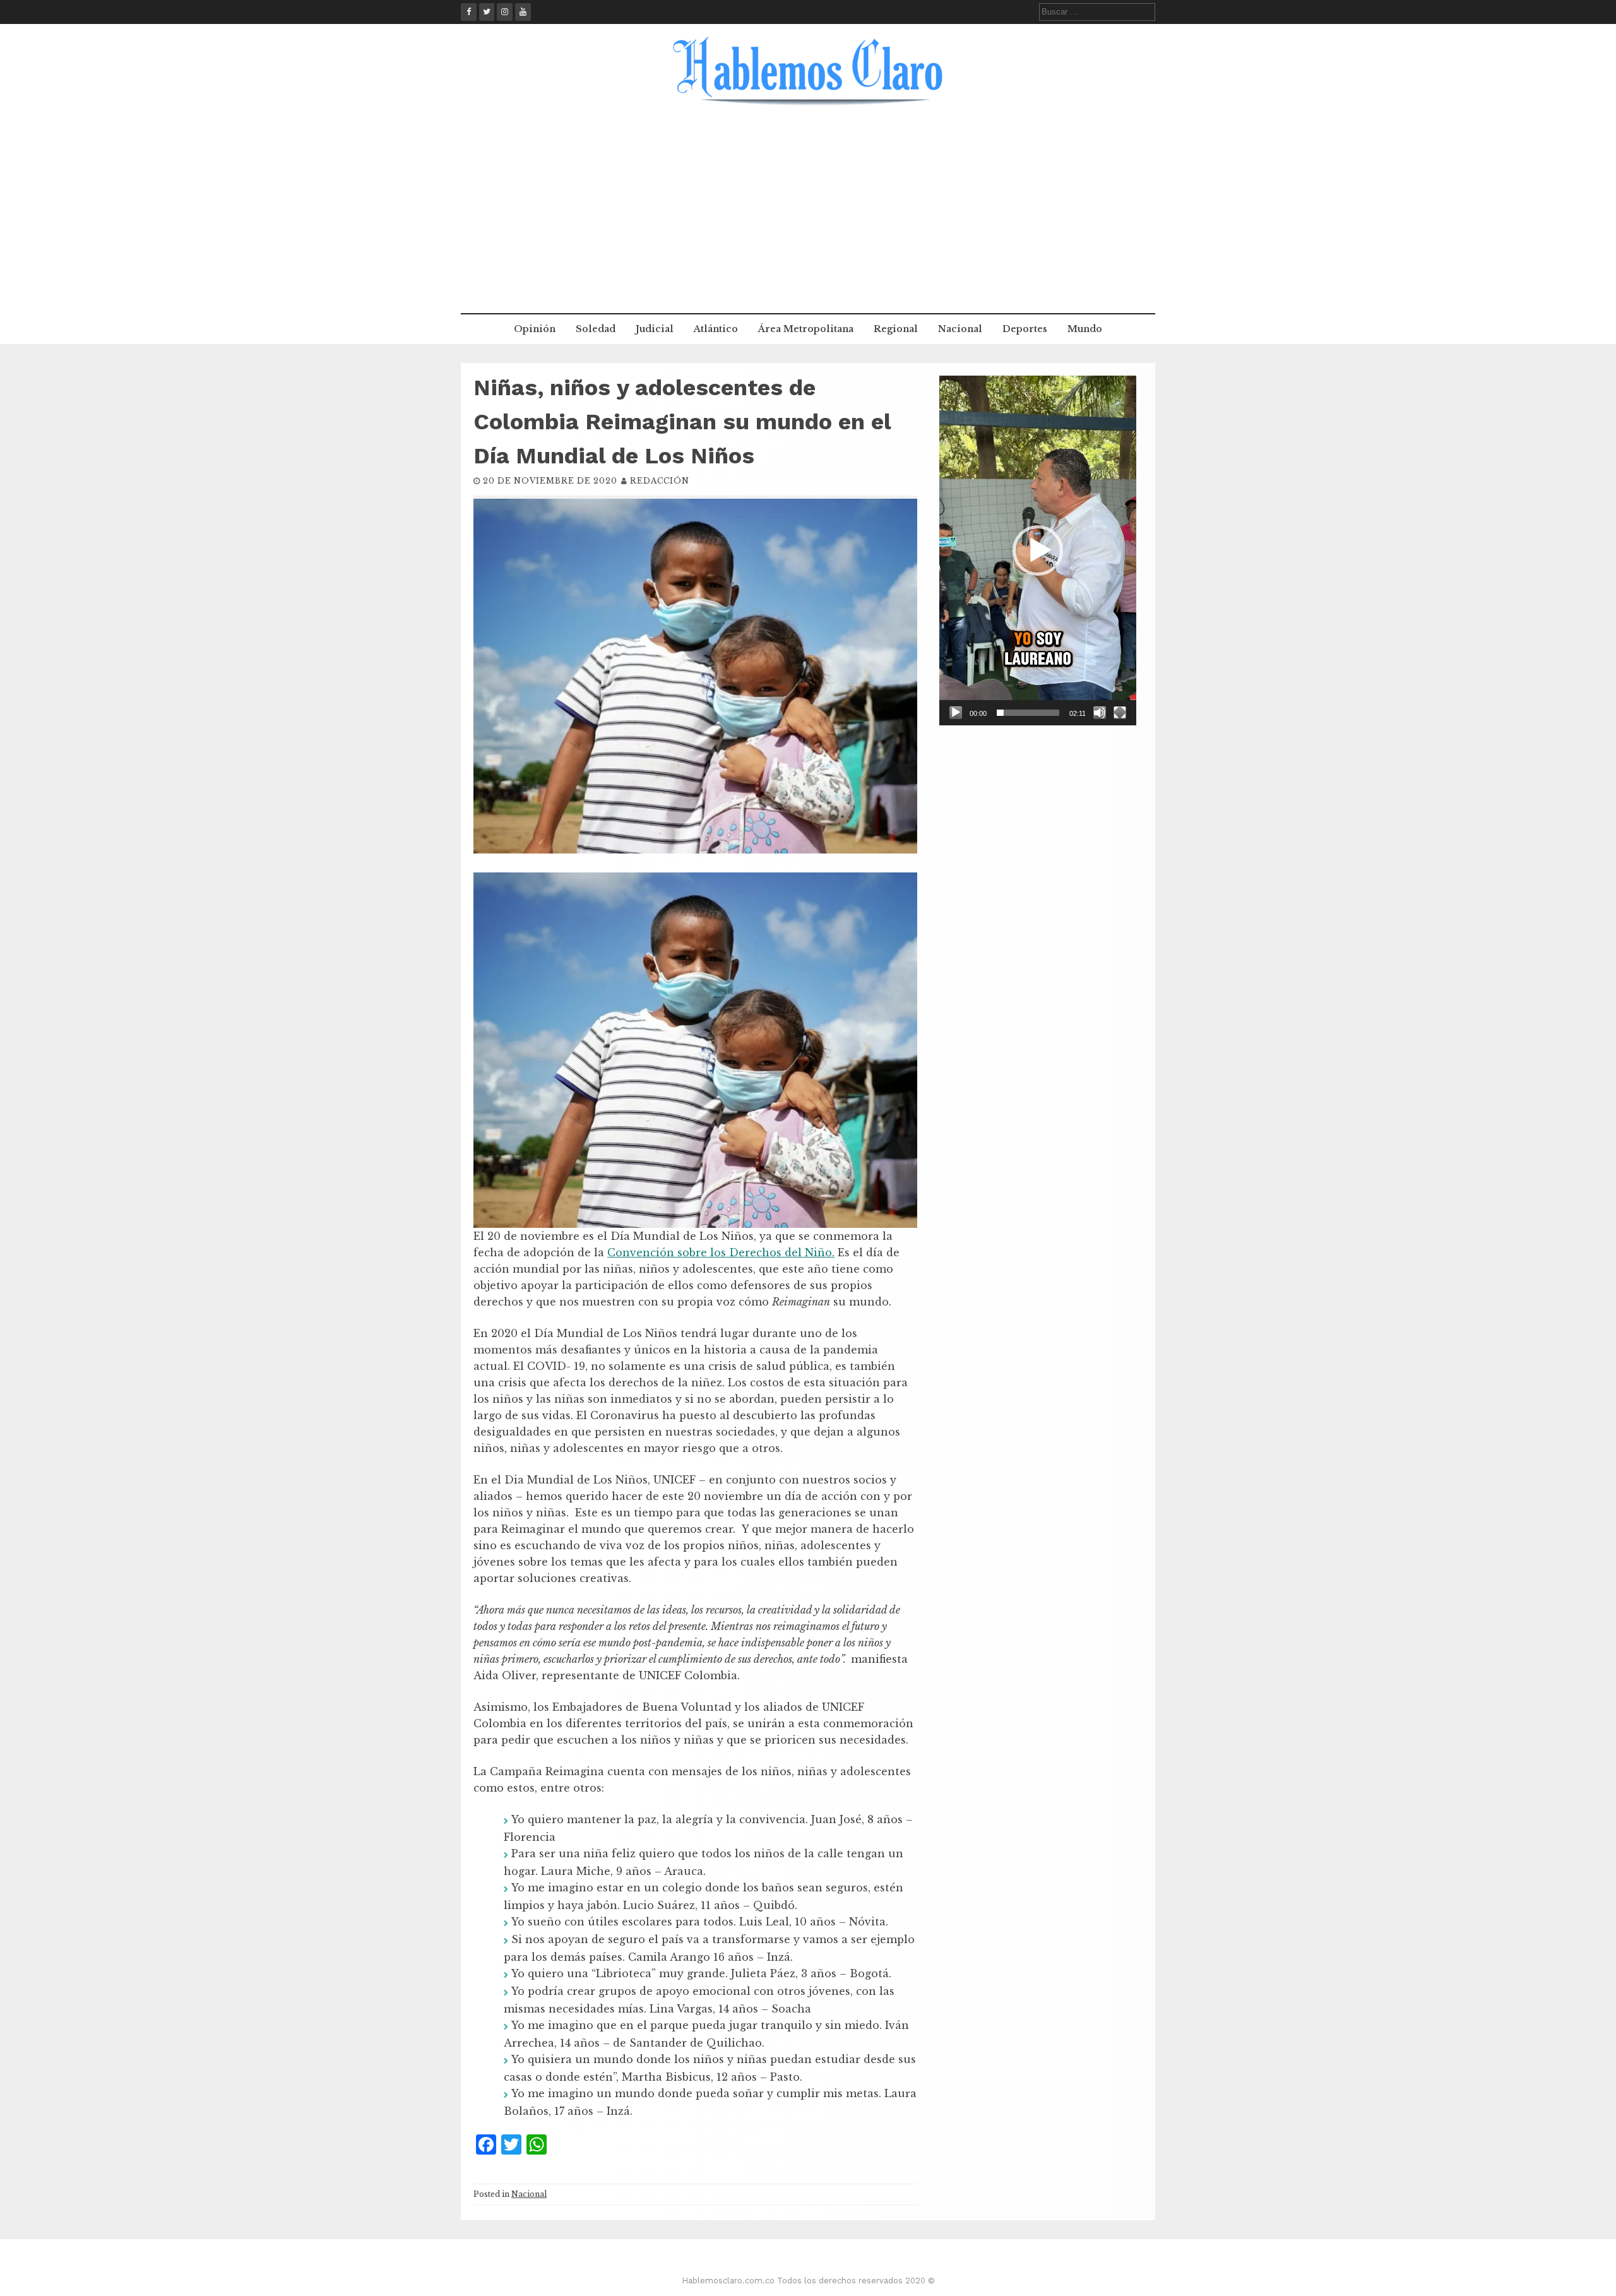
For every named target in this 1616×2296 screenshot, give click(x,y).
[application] (1038, 550)
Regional (896, 329)
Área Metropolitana (806, 329)
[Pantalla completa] (1120, 713)
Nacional (960, 329)
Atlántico (716, 329)
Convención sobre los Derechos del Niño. (721, 1252)
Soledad (596, 329)
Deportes (1025, 329)
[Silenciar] (1100, 713)
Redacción (660, 481)
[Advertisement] (808, 218)
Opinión (535, 329)
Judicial (655, 329)
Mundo (1085, 329)
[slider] (1028, 713)
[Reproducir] (956, 713)
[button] (1038, 550)
